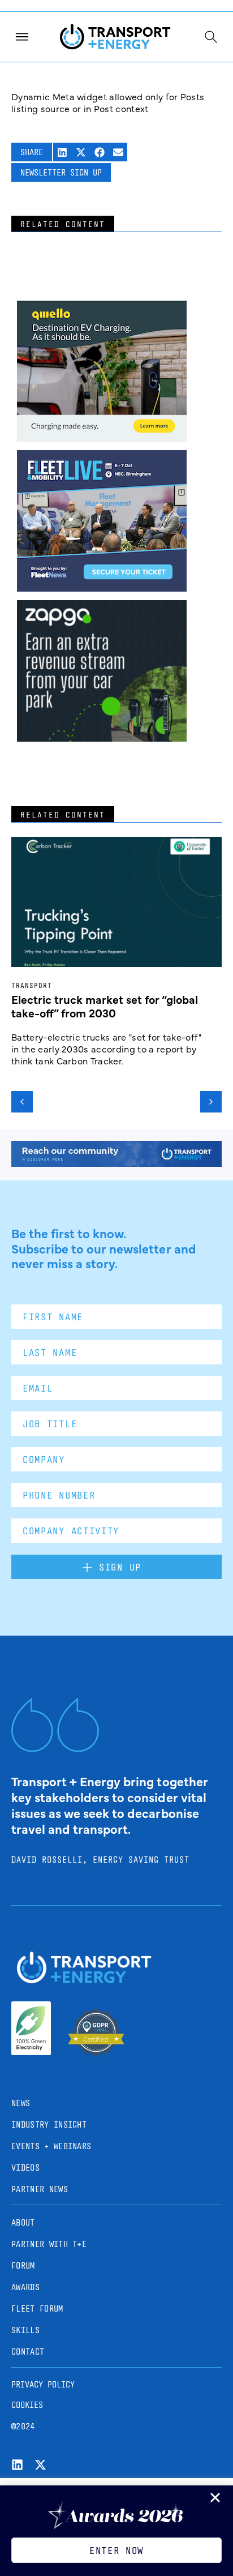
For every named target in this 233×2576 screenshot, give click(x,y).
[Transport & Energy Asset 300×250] (102, 588)
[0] (102, 438)
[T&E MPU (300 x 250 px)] (102, 738)
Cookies (27, 2405)
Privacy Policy (43, 2384)
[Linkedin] (17, 2465)
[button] (62, 152)
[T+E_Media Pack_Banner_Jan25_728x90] (116, 1163)
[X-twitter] (40, 2465)
